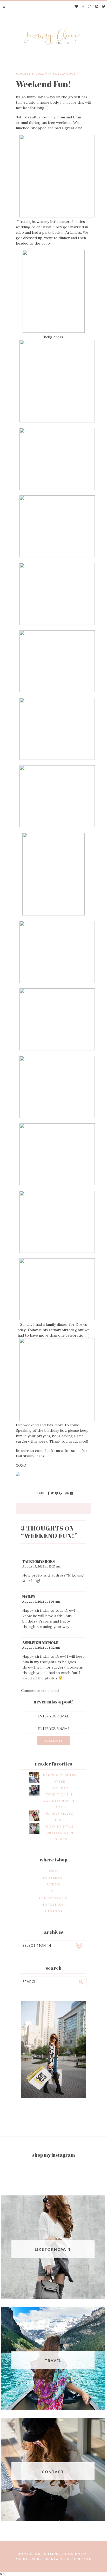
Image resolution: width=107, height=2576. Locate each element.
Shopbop (54, 1911)
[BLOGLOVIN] (76, 7)
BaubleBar (54, 1878)
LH (89, 2559)
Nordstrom (54, 1904)
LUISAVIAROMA (53, 1898)
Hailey (29, 1597)
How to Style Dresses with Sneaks (60, 1833)
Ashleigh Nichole (40, 1643)
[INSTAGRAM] (90, 7)
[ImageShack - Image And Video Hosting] (18, 1475)
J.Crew (53, 1884)
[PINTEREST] (97, 7)
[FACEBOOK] (83, 7)
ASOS (53, 1871)
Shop (37, 2559)
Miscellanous (62, 74)
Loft (53, 1891)
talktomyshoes (39, 1561)
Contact (55, 2559)
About (22, 2559)
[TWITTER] (104, 7)
